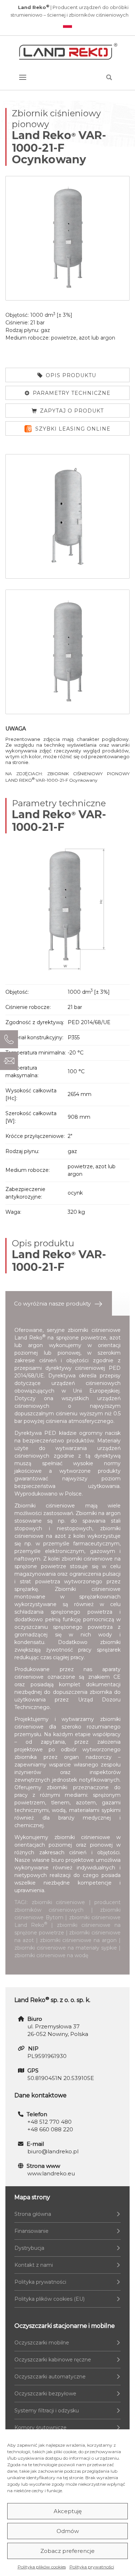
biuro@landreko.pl (53, 2151)
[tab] (59, 1304)
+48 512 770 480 (49, 2122)
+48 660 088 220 (50, 2129)
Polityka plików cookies (42, 2567)
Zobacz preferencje (67, 2551)
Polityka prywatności (92, 2567)
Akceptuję (68, 2511)
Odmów (68, 2531)
